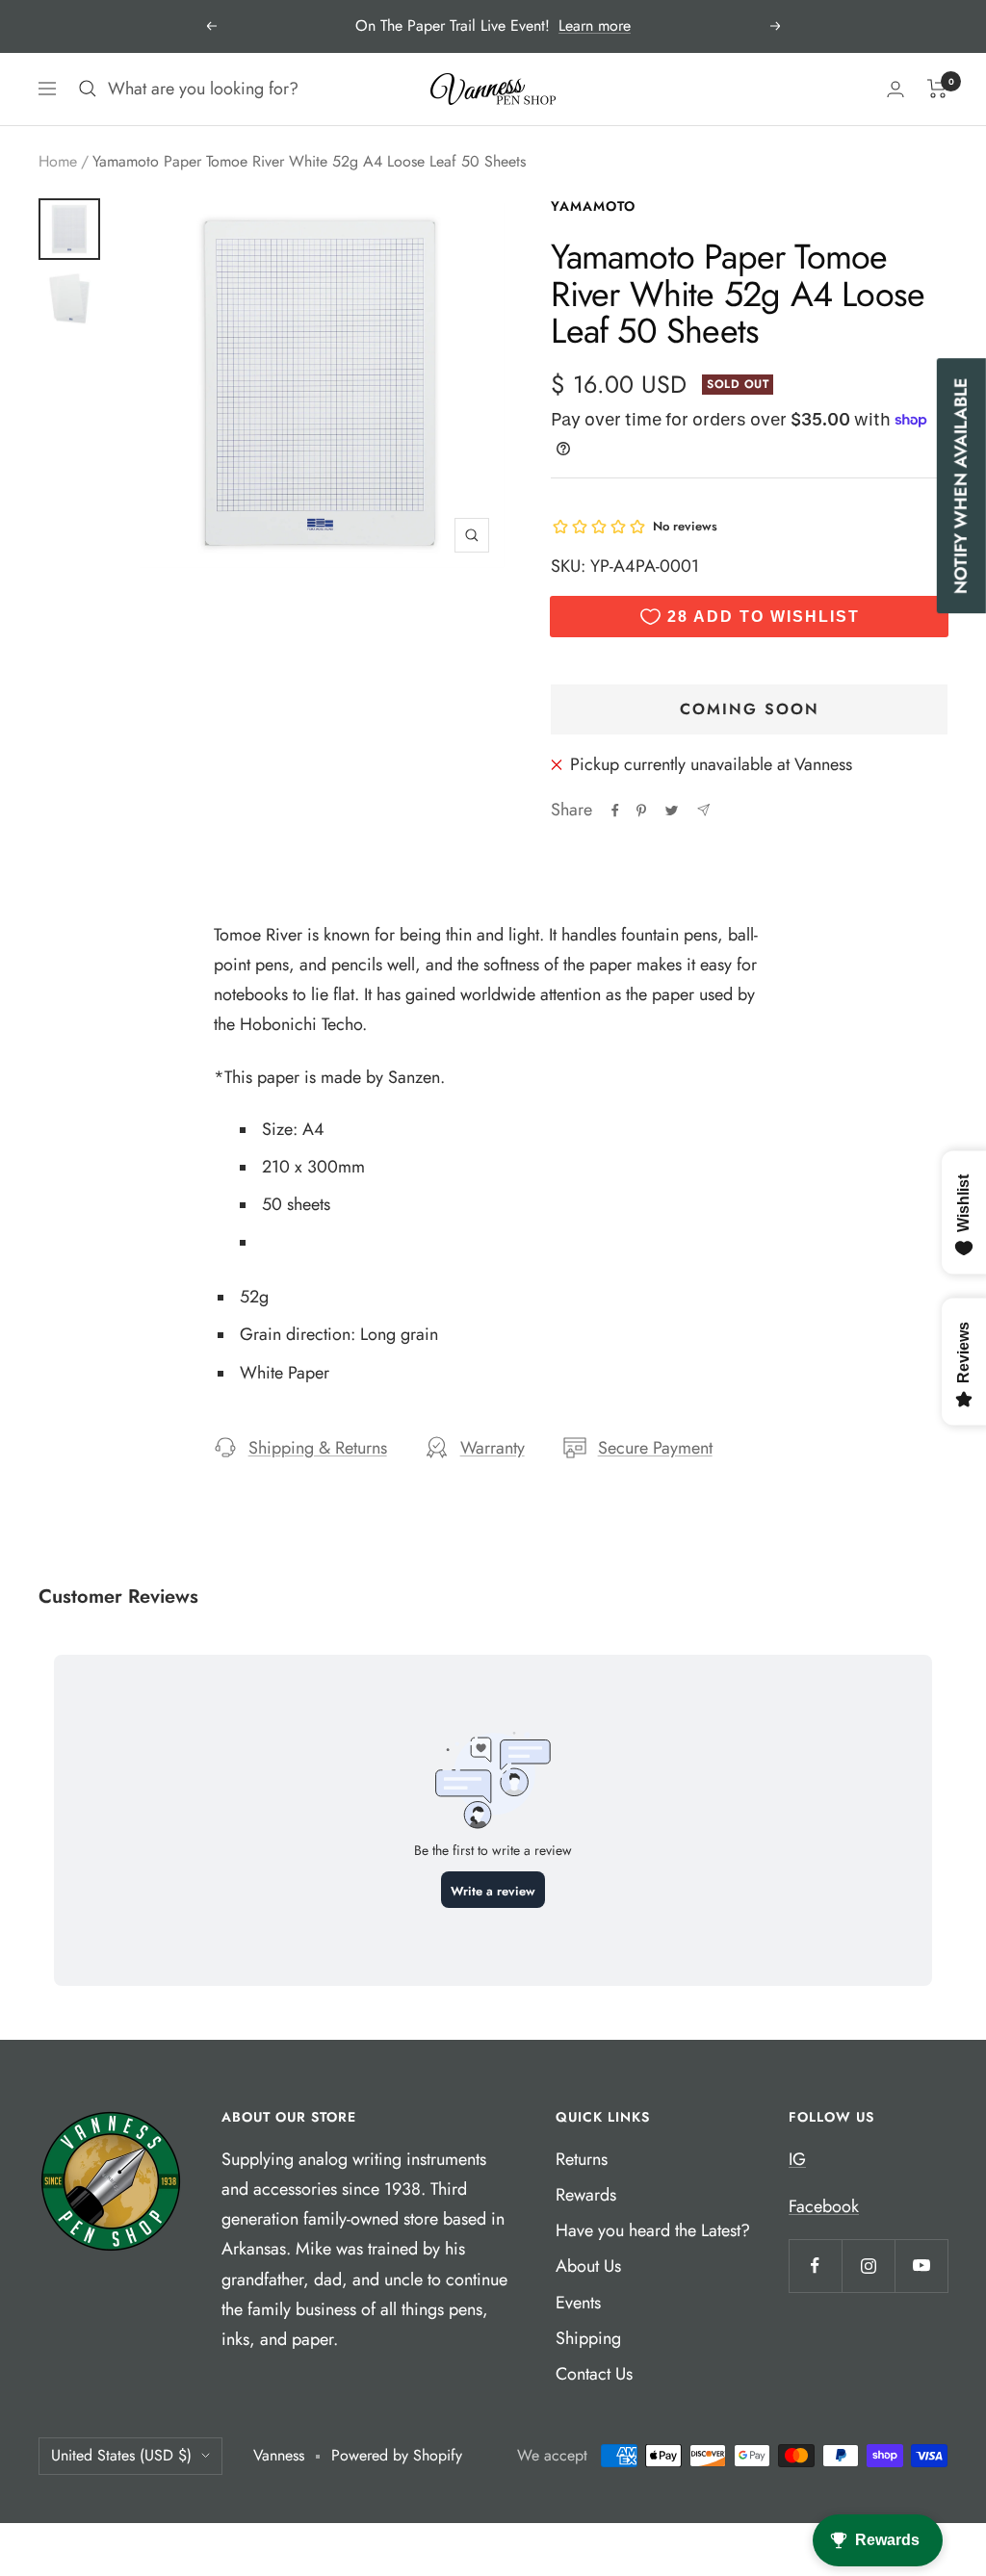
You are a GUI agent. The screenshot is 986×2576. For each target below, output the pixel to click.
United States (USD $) (121, 2455)
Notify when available (961, 486)
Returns (582, 2159)
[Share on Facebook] (615, 811)
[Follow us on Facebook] (815, 2266)
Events (578, 2303)
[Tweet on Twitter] (672, 811)
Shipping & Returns (318, 1448)
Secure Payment (655, 1448)
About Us (588, 2266)
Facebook (824, 2206)
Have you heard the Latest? (653, 2230)
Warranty (493, 1448)
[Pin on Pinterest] (641, 811)
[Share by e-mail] (703, 810)
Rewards (586, 2195)
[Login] (895, 89)
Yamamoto (593, 206)
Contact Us (594, 2374)
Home (58, 161)
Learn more (595, 26)
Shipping (588, 2338)
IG (797, 2159)
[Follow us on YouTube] (921, 2266)
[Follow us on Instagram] (868, 2266)
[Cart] (937, 89)
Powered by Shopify (397, 2455)
